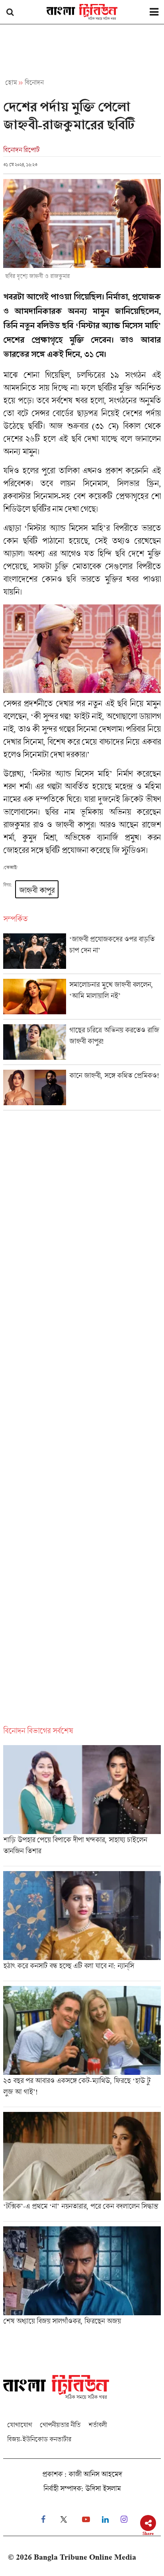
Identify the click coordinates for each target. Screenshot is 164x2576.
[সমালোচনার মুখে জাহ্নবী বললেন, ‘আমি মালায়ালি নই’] (82, 999)
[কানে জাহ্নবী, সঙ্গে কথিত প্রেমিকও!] (82, 1090)
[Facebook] (43, 2520)
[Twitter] (64, 2520)
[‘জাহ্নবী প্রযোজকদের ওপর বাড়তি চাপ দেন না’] (82, 953)
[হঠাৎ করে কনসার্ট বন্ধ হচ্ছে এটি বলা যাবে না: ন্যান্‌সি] (82, 1926)
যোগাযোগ (20, 2425)
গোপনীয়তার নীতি (60, 2425)
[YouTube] (86, 2520)
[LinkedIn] (105, 2520)
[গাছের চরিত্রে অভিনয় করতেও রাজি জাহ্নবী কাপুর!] (82, 1044)
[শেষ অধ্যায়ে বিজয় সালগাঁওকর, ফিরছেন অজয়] (82, 2278)
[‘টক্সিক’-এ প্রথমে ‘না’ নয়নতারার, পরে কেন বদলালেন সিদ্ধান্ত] (82, 2167)
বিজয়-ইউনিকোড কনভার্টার (39, 2439)
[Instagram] (124, 2520)
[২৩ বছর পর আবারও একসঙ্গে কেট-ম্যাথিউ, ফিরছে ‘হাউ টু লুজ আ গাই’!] (82, 2046)
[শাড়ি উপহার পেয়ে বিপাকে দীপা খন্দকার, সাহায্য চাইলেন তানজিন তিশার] (82, 1806)
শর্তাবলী (98, 2425)
